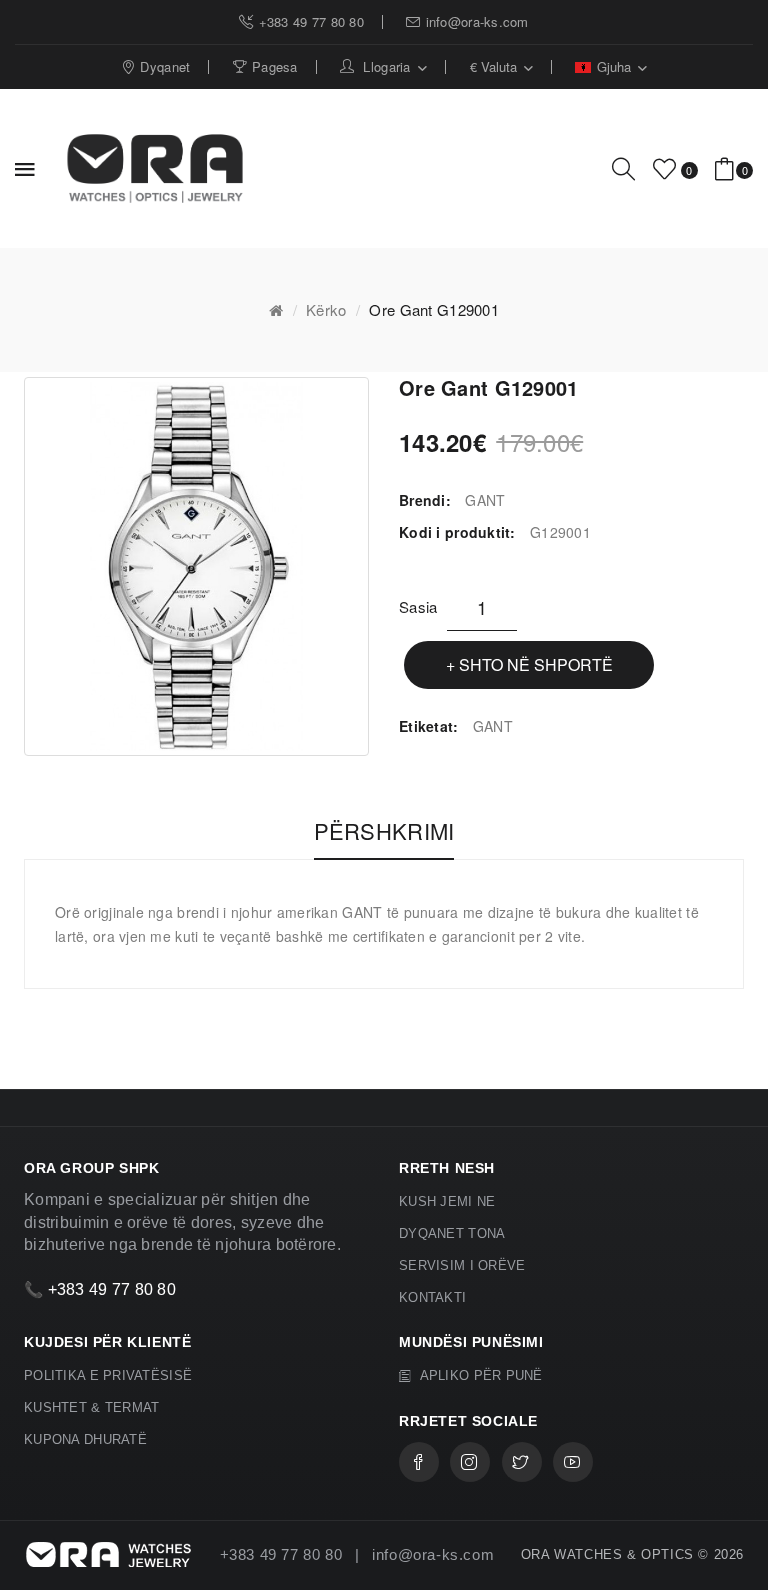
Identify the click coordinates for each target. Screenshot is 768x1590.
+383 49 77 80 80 (112, 1289)
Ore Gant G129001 (433, 309)
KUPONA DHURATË (85, 1439)
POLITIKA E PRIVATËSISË (108, 1375)
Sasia (418, 606)
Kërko (326, 309)
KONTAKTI (432, 1297)
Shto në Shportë (536, 664)
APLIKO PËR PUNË (479, 1375)
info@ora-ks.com (433, 1554)
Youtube (573, 1462)
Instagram (470, 1462)
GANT (485, 500)
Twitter (522, 1462)
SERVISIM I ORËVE (462, 1265)
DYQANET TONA (452, 1233)
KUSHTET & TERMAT (91, 1407)
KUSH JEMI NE (447, 1201)
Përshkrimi (384, 831)
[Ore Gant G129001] (196, 566)
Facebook (419, 1462)
